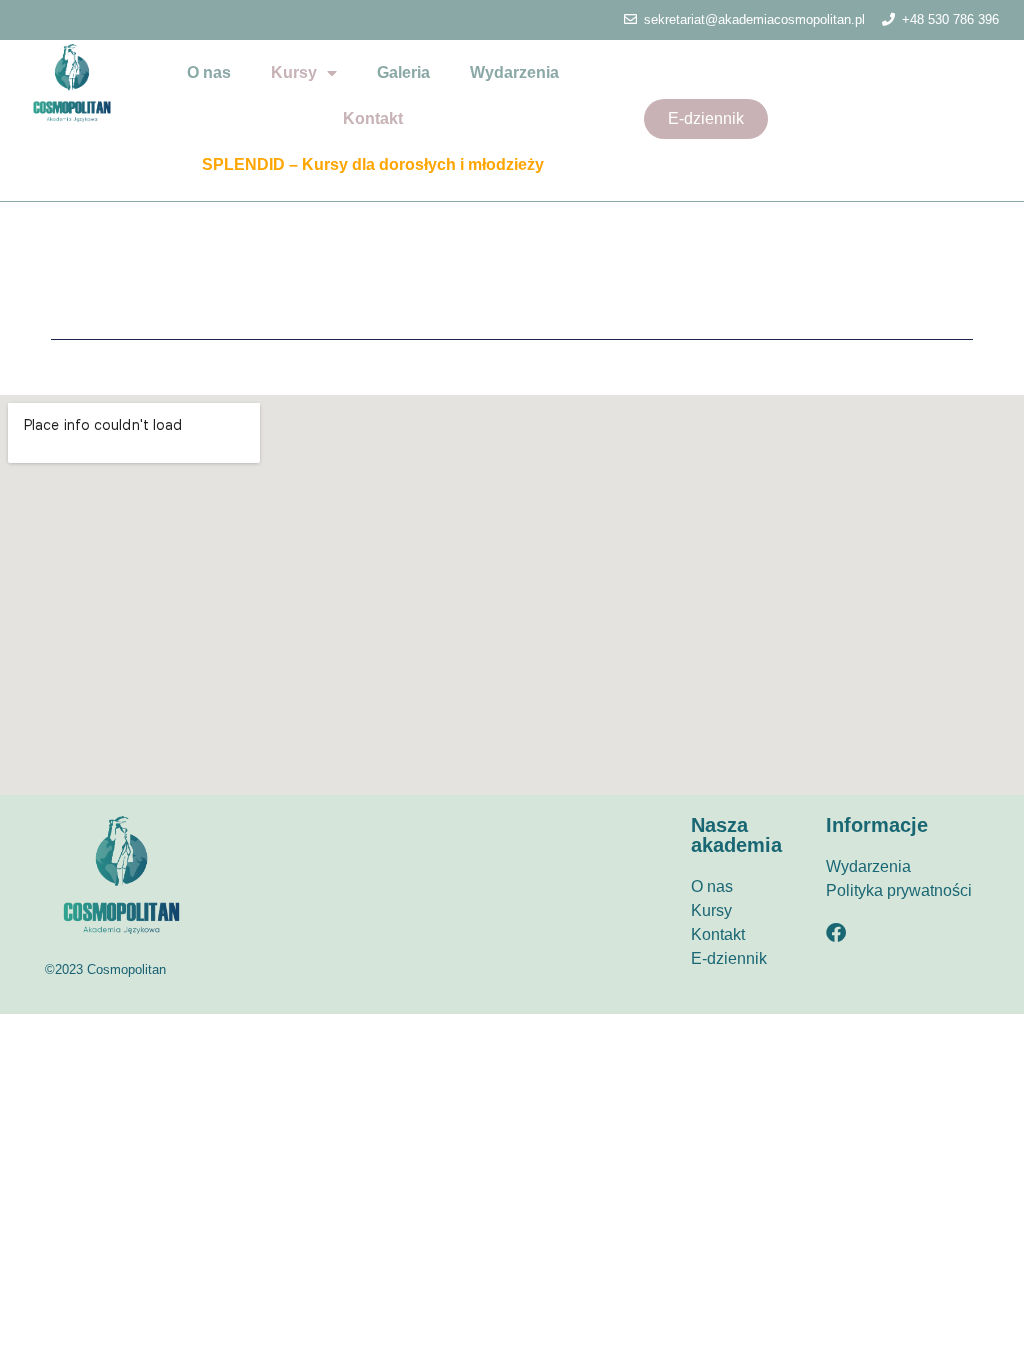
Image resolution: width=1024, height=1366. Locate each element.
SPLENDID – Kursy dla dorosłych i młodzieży (373, 164)
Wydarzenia (514, 72)
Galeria (403, 72)
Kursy (294, 72)
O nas (209, 72)
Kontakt (373, 118)
